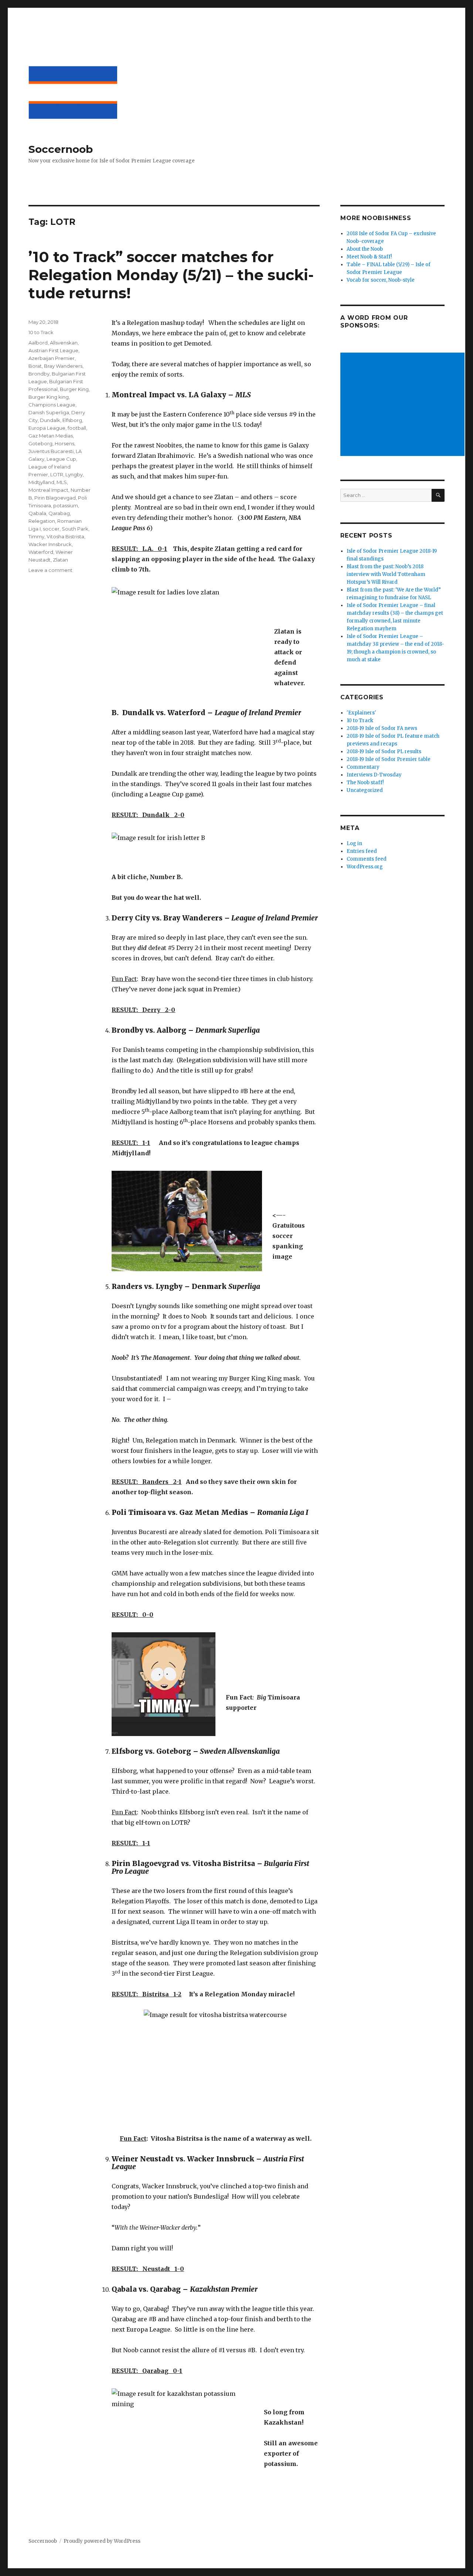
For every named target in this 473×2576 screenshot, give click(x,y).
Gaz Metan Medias (51, 436)
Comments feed (367, 859)
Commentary (363, 767)
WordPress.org (365, 867)
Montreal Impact (48, 490)
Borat (35, 366)
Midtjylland (41, 482)
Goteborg (40, 443)
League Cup (61, 459)
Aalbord (38, 343)
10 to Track (41, 332)
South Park (75, 529)
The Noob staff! (365, 783)
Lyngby (74, 474)
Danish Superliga (49, 412)
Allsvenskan (64, 343)
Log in (354, 843)
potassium (66, 505)
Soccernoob (61, 149)
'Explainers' (361, 713)
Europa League (47, 428)
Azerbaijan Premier (52, 358)
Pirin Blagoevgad (55, 498)
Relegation (42, 521)
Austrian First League (53, 350)
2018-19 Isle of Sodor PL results (384, 752)
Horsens (64, 443)
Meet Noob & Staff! (369, 257)
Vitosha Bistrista (65, 536)
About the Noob (365, 249)
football (77, 428)
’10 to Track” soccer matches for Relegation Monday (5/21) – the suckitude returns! (171, 275)
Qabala (37, 513)
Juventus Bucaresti (51, 451)
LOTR (57, 474)
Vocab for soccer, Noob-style (381, 280)
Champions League (52, 405)
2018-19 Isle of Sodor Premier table (389, 759)
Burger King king (49, 397)
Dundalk (50, 420)
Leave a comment (50, 570)
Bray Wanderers (63, 366)
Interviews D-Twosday (374, 775)
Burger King (74, 389)
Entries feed (362, 851)
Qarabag (59, 513)
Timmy (36, 536)
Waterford (41, 552)
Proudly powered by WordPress (102, 2541)
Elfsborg (72, 420)
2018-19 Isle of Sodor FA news (382, 728)
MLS (62, 482)
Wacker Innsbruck (50, 544)
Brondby (39, 374)
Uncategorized (365, 790)
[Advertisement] (404, 405)
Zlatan (60, 560)
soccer (51, 529)
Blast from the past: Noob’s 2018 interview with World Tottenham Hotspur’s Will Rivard (386, 574)
